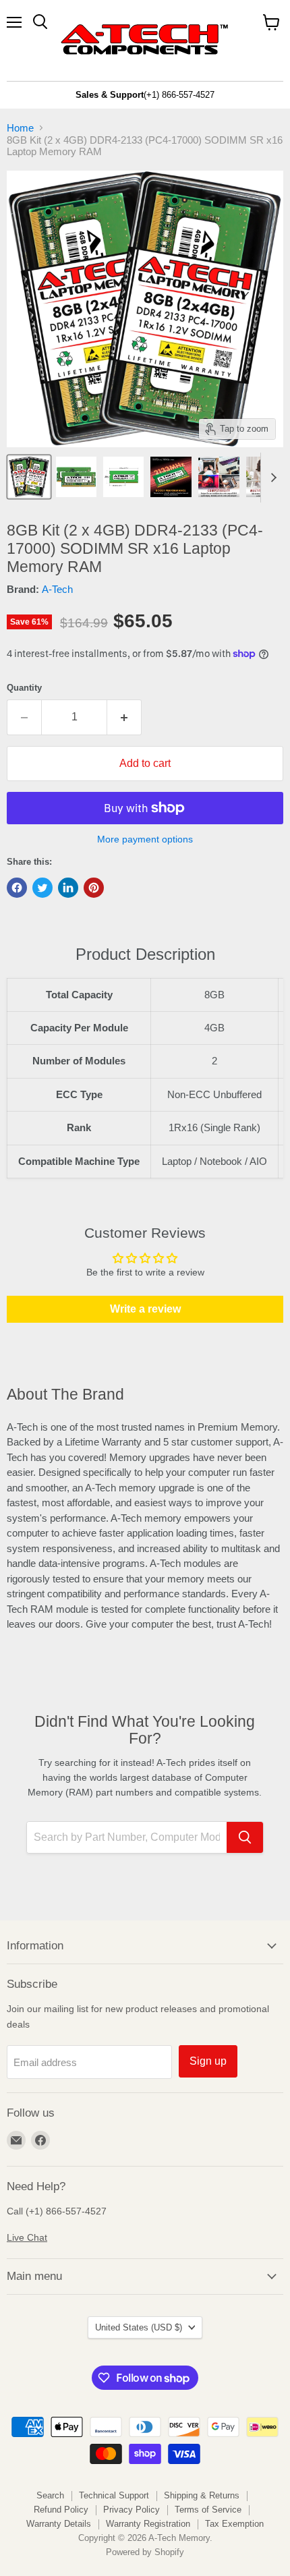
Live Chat (27, 2237)
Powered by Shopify (145, 2552)
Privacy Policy (132, 2510)
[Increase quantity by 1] (124, 717)
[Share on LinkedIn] (68, 888)
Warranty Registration (148, 2524)
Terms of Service (208, 2510)
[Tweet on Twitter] (42, 888)
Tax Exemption (234, 2524)
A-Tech (57, 589)
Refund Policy (61, 2510)
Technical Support (114, 2495)
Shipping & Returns (202, 2495)
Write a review (145, 1309)
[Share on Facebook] (17, 888)
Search (50, 2495)
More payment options (145, 839)
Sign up (208, 2061)
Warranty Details (59, 2524)
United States (139, 2327)
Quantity (24, 688)
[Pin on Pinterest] (94, 888)
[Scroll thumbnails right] (271, 478)
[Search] (245, 1837)
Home (20, 128)
